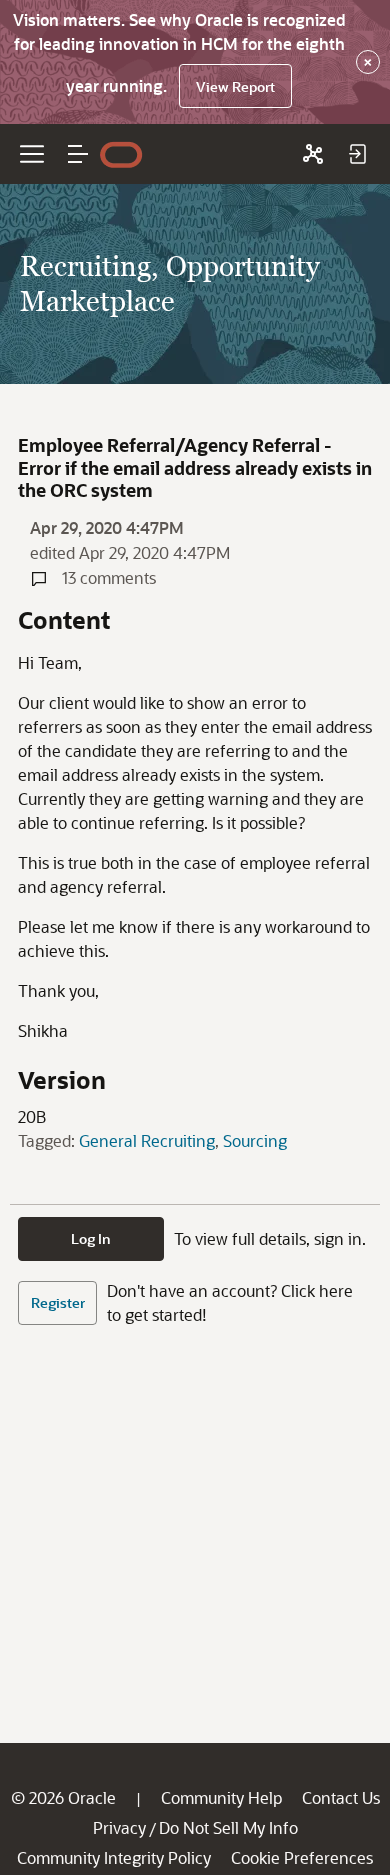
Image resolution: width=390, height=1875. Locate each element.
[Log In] (357, 154)
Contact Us (341, 1797)
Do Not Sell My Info (228, 1827)
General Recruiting (147, 1140)
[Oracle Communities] (313, 154)
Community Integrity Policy (114, 1857)
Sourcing (255, 1140)
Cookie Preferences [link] (302, 1857)
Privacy (119, 1827)
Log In (91, 1238)
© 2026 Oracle (63, 1797)
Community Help (221, 1797)
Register (58, 1302)
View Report (235, 86)
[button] (78, 154)
